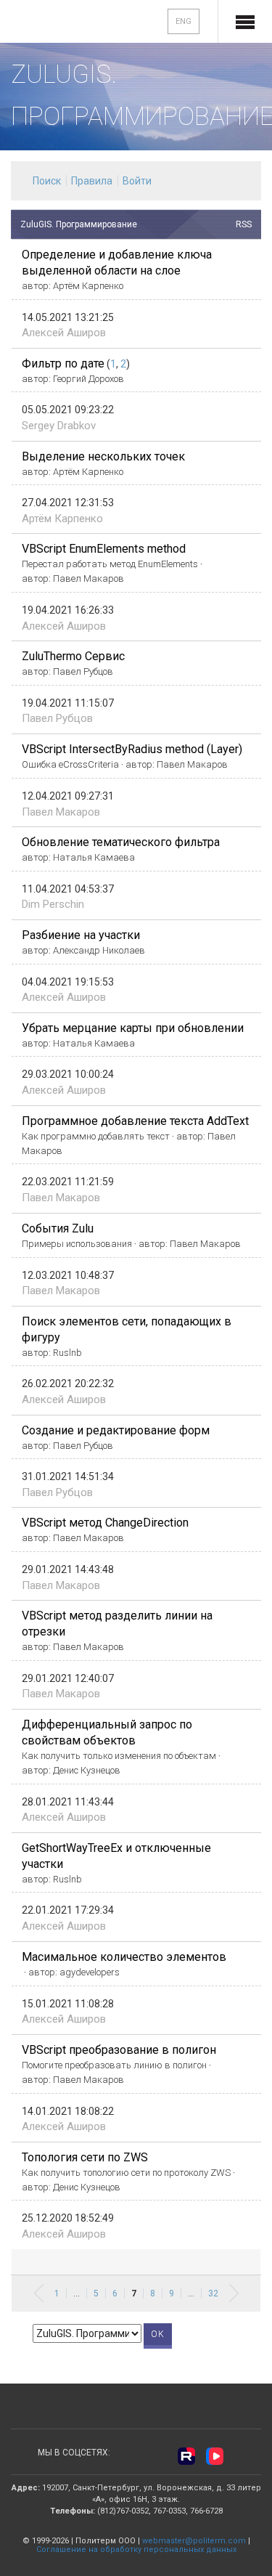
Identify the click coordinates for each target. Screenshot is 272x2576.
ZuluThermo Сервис (73, 656)
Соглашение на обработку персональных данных (136, 2549)
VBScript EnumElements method (104, 549)
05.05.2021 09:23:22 (68, 410)
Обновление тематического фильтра (121, 842)
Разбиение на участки (81, 935)
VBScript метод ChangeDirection (105, 1523)
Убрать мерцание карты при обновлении (133, 1028)
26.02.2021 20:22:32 (68, 1384)
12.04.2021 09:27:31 (68, 796)
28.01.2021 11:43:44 (68, 1802)
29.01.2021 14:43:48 (68, 1569)
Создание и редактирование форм (116, 1430)
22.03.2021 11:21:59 (68, 1182)
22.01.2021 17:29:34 (68, 1910)
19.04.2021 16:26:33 (68, 610)
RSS (244, 224)
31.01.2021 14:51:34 (68, 1476)
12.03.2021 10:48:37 (68, 1275)
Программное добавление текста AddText (135, 1121)
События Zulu (58, 1228)
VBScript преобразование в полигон (119, 2050)
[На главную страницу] (59, 23)
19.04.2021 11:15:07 (68, 703)
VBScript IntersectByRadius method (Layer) (132, 749)
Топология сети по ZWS (85, 2157)
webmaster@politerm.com (194, 2541)
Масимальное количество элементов (124, 1957)
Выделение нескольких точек (103, 456)
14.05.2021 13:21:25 (68, 317)
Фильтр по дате (63, 363)
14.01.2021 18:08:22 (68, 2111)
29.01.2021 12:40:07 (68, 1678)
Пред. (39, 2293)
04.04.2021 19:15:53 (68, 982)
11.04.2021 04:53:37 (68, 889)
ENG (184, 21)
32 (213, 2293)
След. (234, 2293)
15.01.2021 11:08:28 (68, 2004)
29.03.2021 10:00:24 (68, 1074)
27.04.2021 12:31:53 (68, 503)
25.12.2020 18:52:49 (68, 2218)
